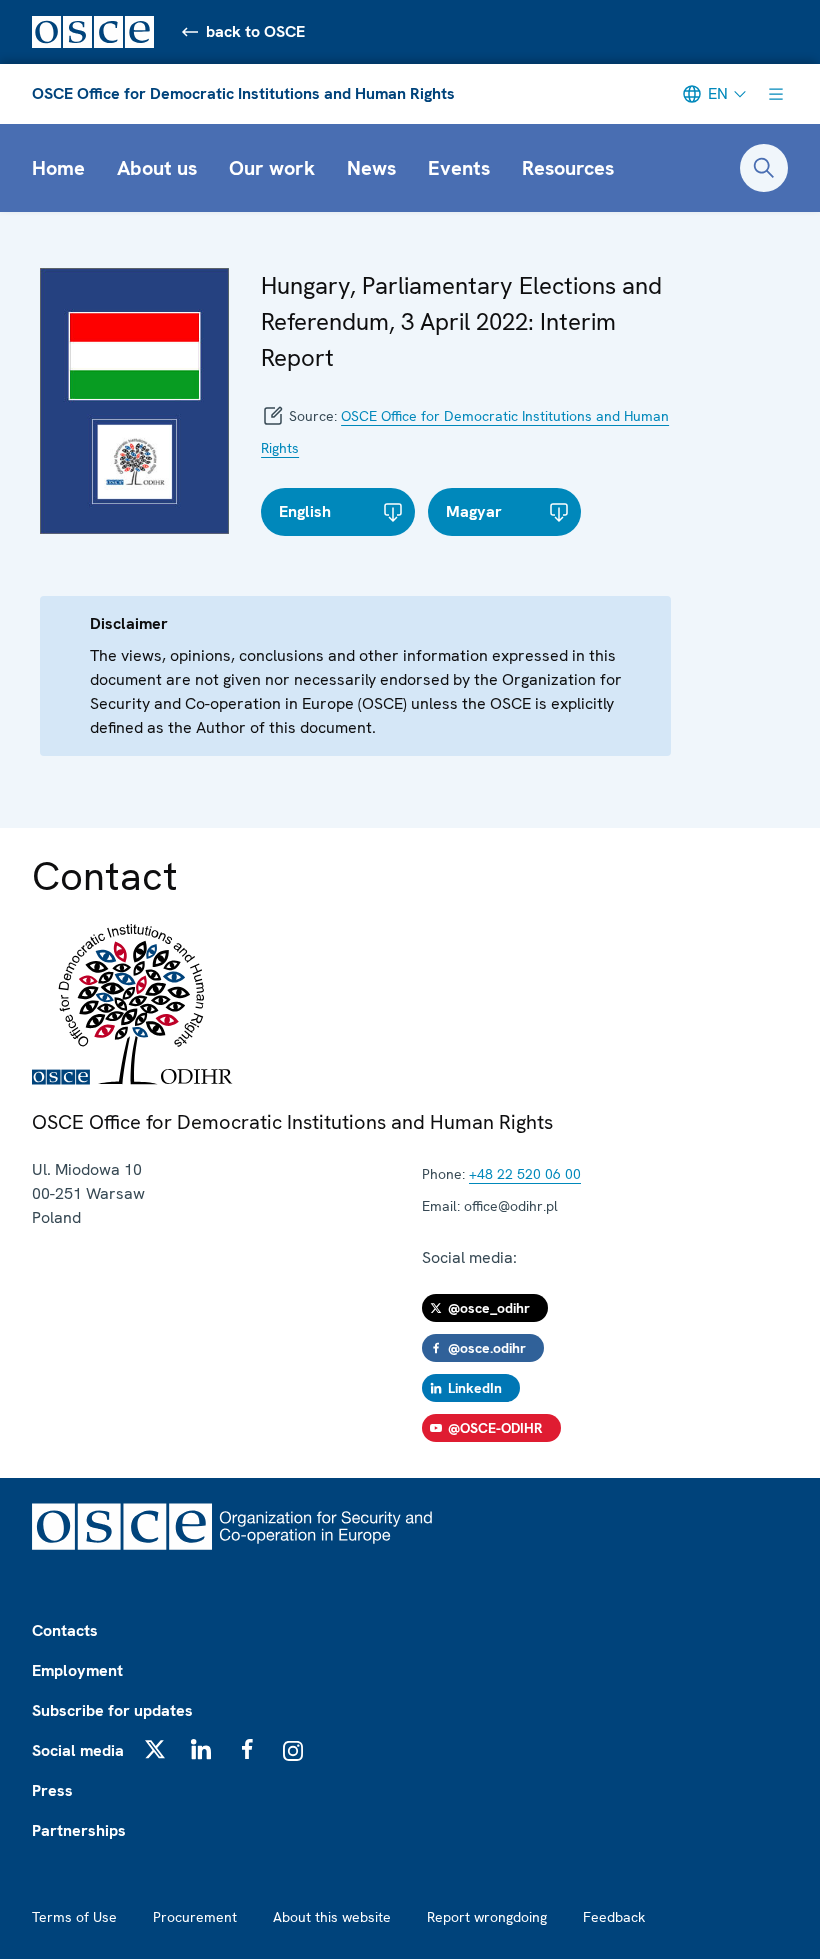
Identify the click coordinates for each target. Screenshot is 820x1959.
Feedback (614, 1917)
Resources (568, 168)
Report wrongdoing (487, 1917)
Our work (272, 168)
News (371, 168)
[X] (155, 1749)
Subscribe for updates (112, 1710)
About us (157, 168)
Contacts (65, 1630)
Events (459, 168)
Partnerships (79, 1830)
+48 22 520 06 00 (525, 1174)
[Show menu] (776, 94)
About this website (332, 1917)
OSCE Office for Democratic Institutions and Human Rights (243, 93)
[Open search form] (764, 168)
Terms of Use (74, 1917)
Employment (77, 1670)
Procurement (195, 1917)
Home (58, 168)
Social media (78, 1750)
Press (52, 1790)
